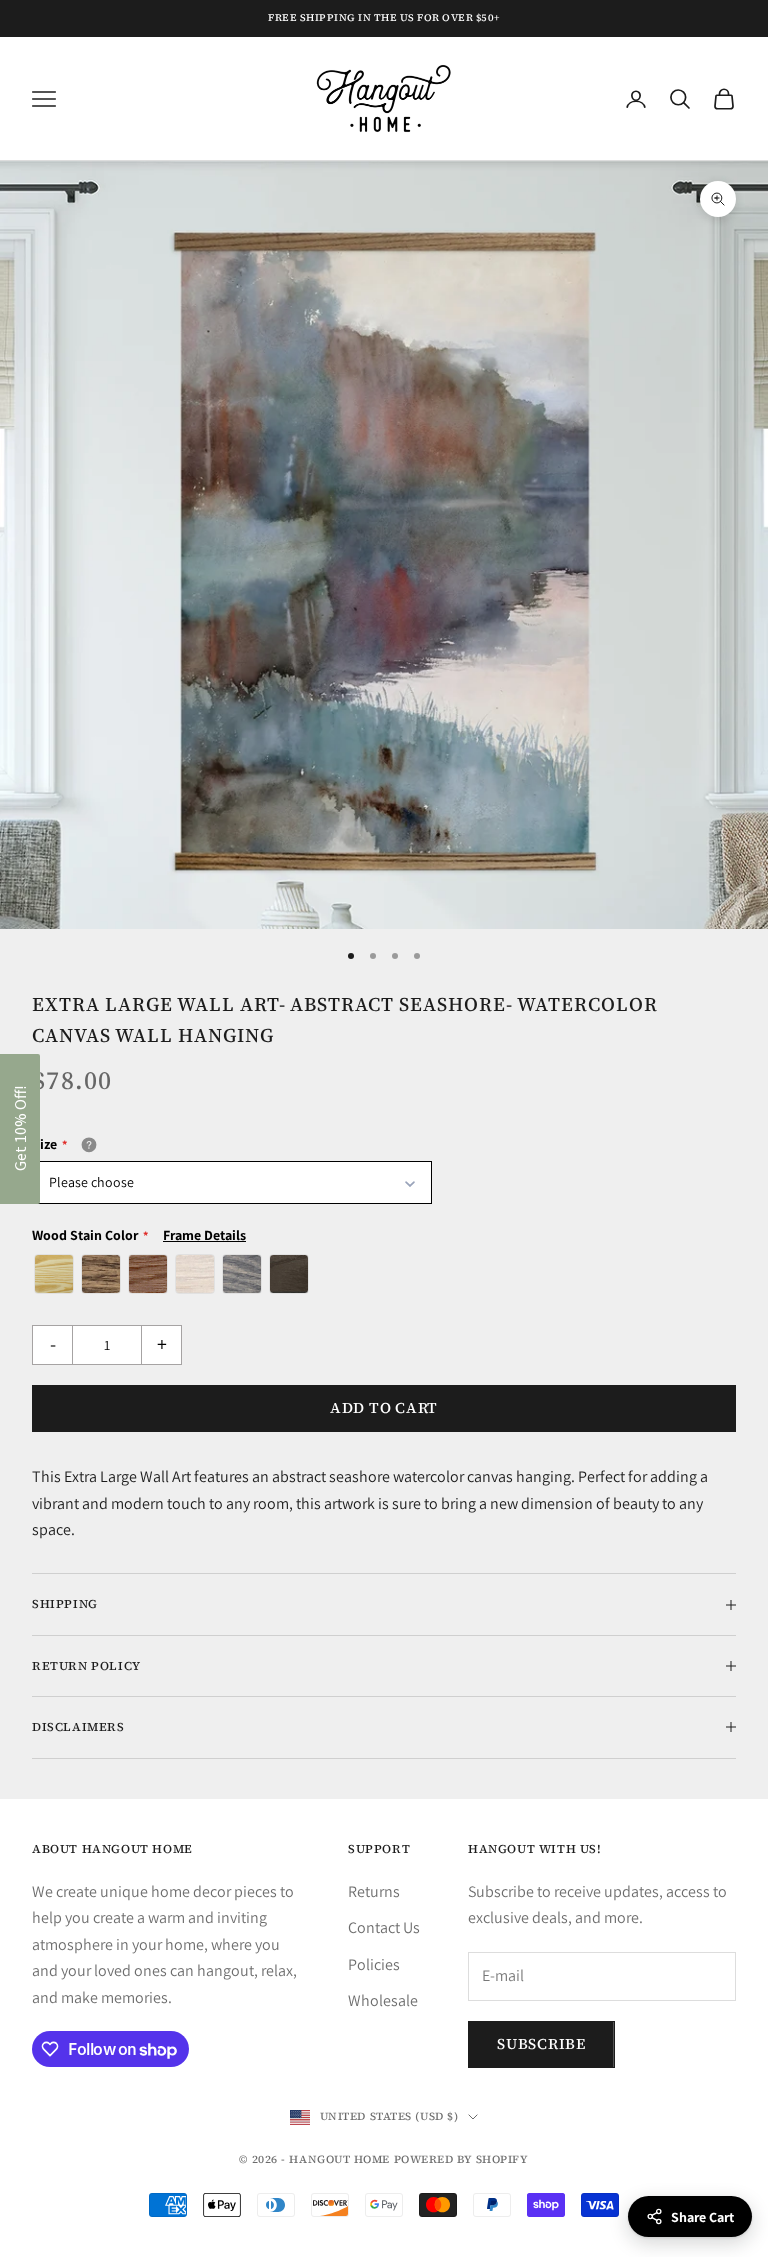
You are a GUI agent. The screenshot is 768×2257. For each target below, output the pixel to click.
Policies (374, 1964)
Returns (374, 1891)
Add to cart (384, 1407)
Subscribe (541, 2043)
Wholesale (383, 2000)
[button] (20, 1129)
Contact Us (384, 1927)
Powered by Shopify (461, 2159)
